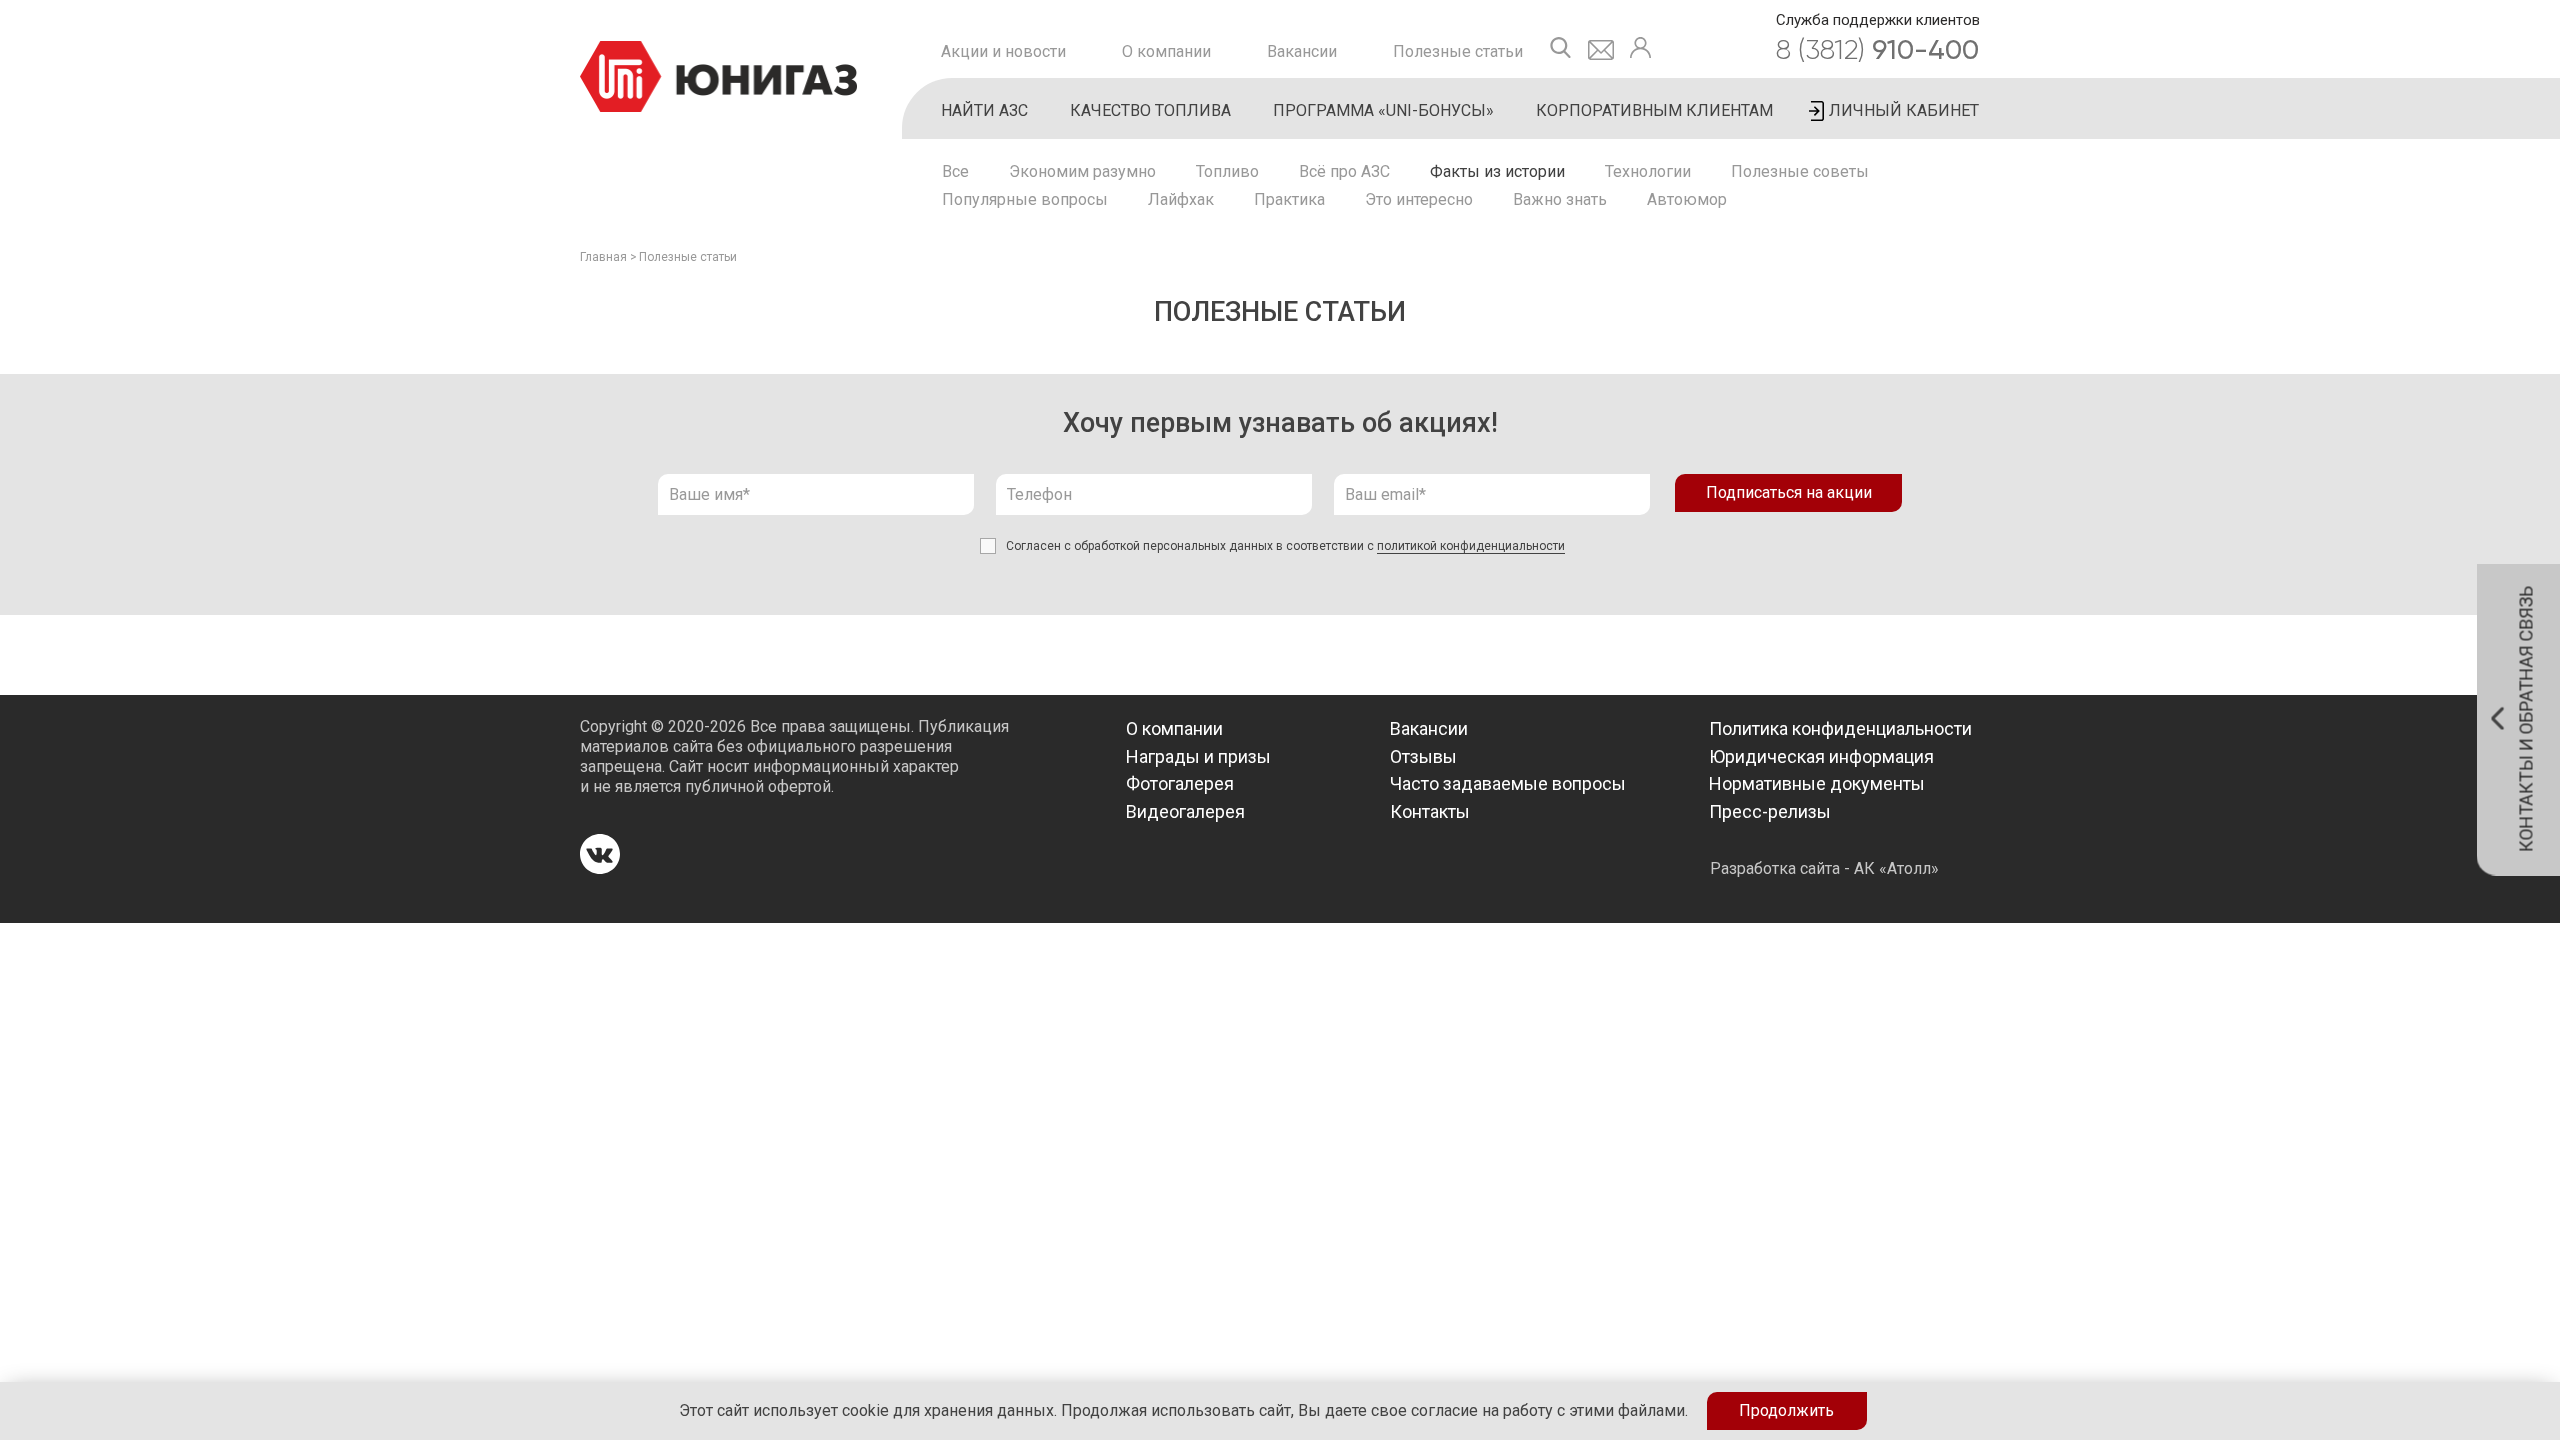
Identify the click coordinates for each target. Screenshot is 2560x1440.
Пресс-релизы (1770, 811)
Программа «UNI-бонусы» (1383, 110)
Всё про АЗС (1344, 171)
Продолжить (1786, 1410)
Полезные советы (1800, 171)
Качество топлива (1150, 110)
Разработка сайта (1775, 868)
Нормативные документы (1817, 783)
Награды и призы (1198, 756)
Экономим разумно (1082, 171)
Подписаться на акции (1789, 492)
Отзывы (1423, 756)
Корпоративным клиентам (1654, 110)
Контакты (1430, 811)
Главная (603, 257)
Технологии (1648, 171)
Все (955, 171)
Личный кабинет (1904, 110)
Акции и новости (1003, 51)
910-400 (1877, 49)
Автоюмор (1687, 199)
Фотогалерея (1180, 783)
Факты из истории (1497, 171)
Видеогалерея (1185, 811)
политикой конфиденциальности (1471, 546)
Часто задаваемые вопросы (1508, 783)
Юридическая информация (1821, 756)
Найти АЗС (984, 110)
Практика (1289, 199)
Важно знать (1560, 199)
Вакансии (1302, 51)
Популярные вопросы (1025, 199)
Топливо (1227, 171)
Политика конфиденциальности (1840, 728)
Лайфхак (1181, 199)
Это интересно (1419, 199)
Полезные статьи (1458, 51)
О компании (1166, 51)
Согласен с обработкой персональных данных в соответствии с (1285, 546)
